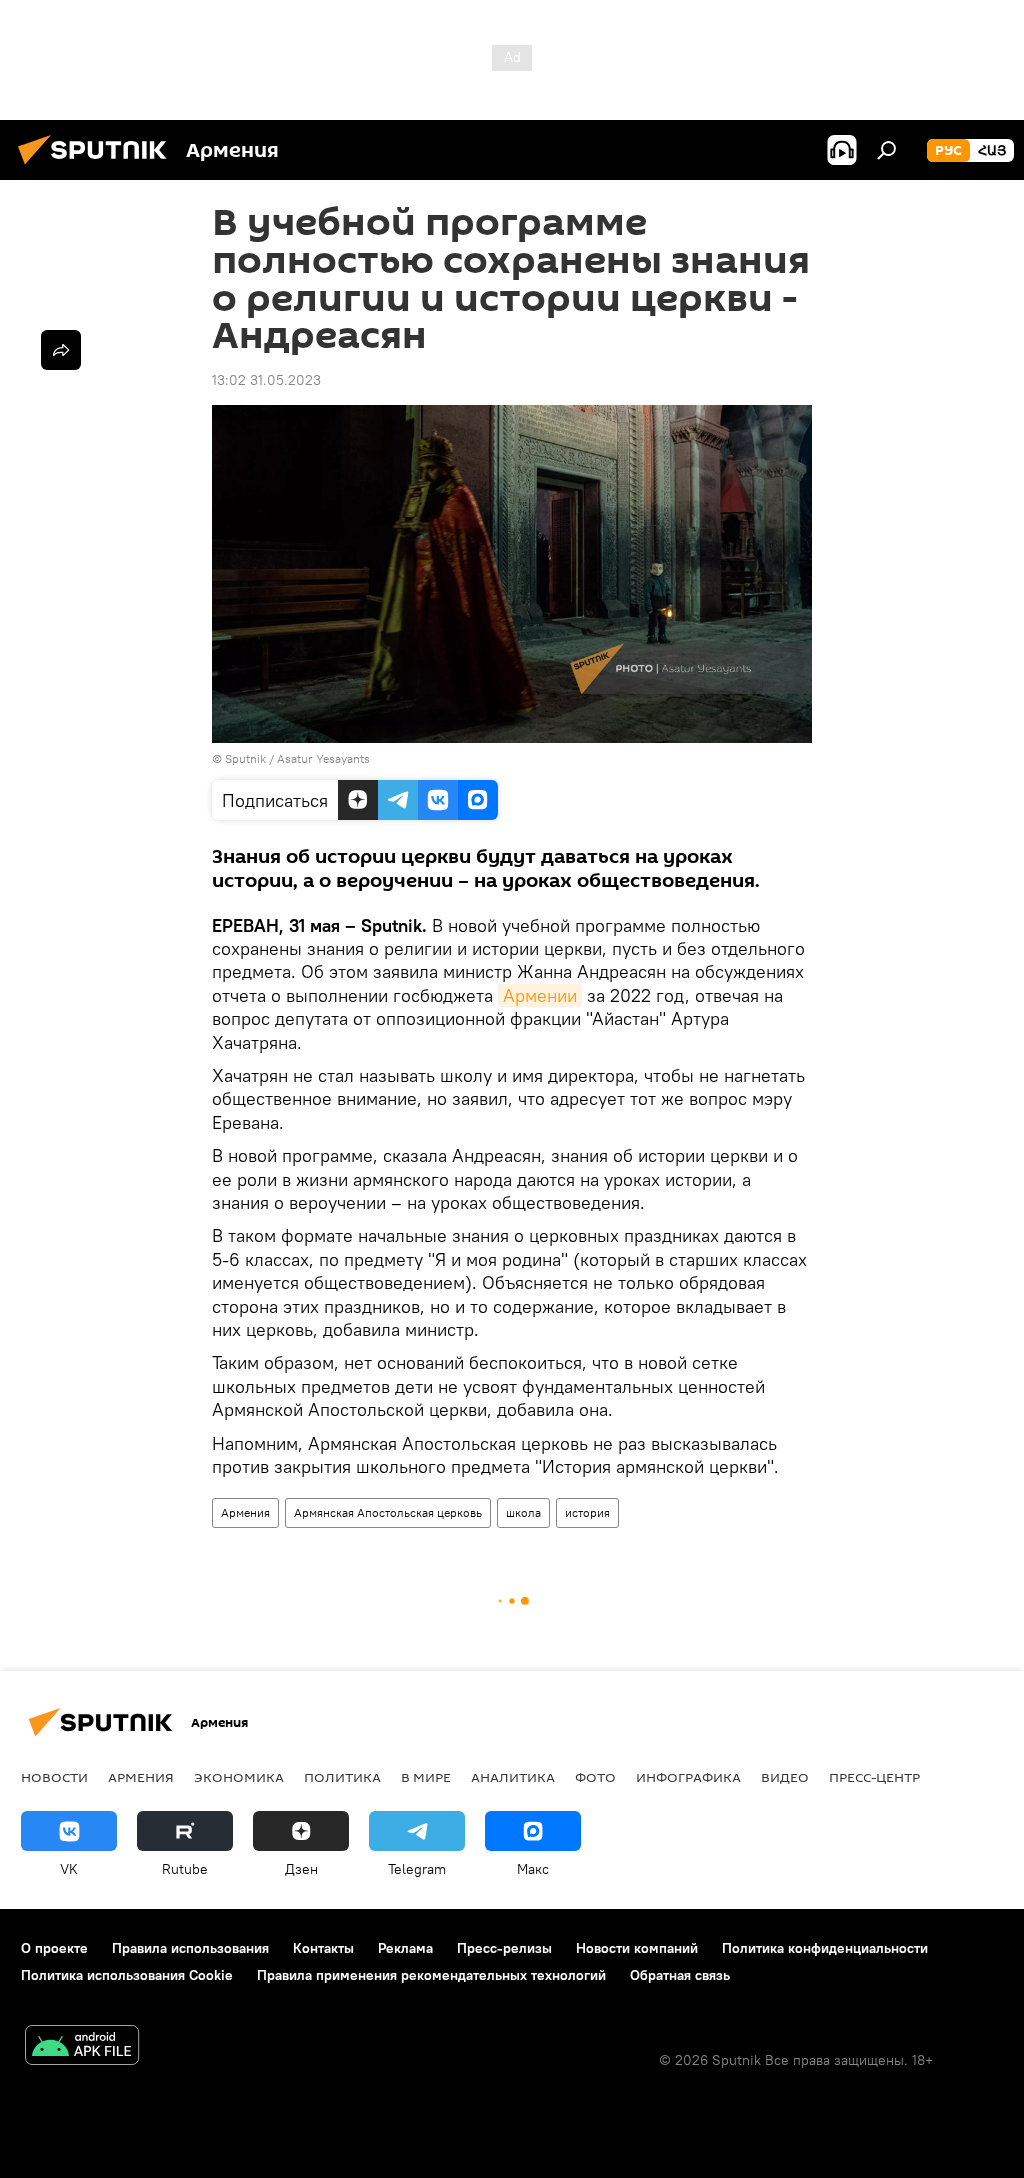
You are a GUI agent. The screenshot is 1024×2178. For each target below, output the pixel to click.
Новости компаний (637, 1948)
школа (523, 1512)
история (587, 1512)
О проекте (54, 1948)
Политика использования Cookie (127, 1975)
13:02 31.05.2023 (266, 380)
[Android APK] (82, 2047)
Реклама (405, 1948)
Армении (540, 995)
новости (54, 1777)
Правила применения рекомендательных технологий (431, 1975)
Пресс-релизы (504, 1948)
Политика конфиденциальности (825, 1948)
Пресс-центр (874, 1777)
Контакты (323, 1948)
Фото (595, 1777)
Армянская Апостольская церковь (388, 1512)
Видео (785, 1777)
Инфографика (688, 1777)
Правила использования (190, 1948)
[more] (61, 350)
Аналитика (513, 1777)
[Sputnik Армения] (98, 167)
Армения (245, 1512)
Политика (342, 1777)
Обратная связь (680, 1975)
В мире (426, 1777)
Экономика (239, 1777)
